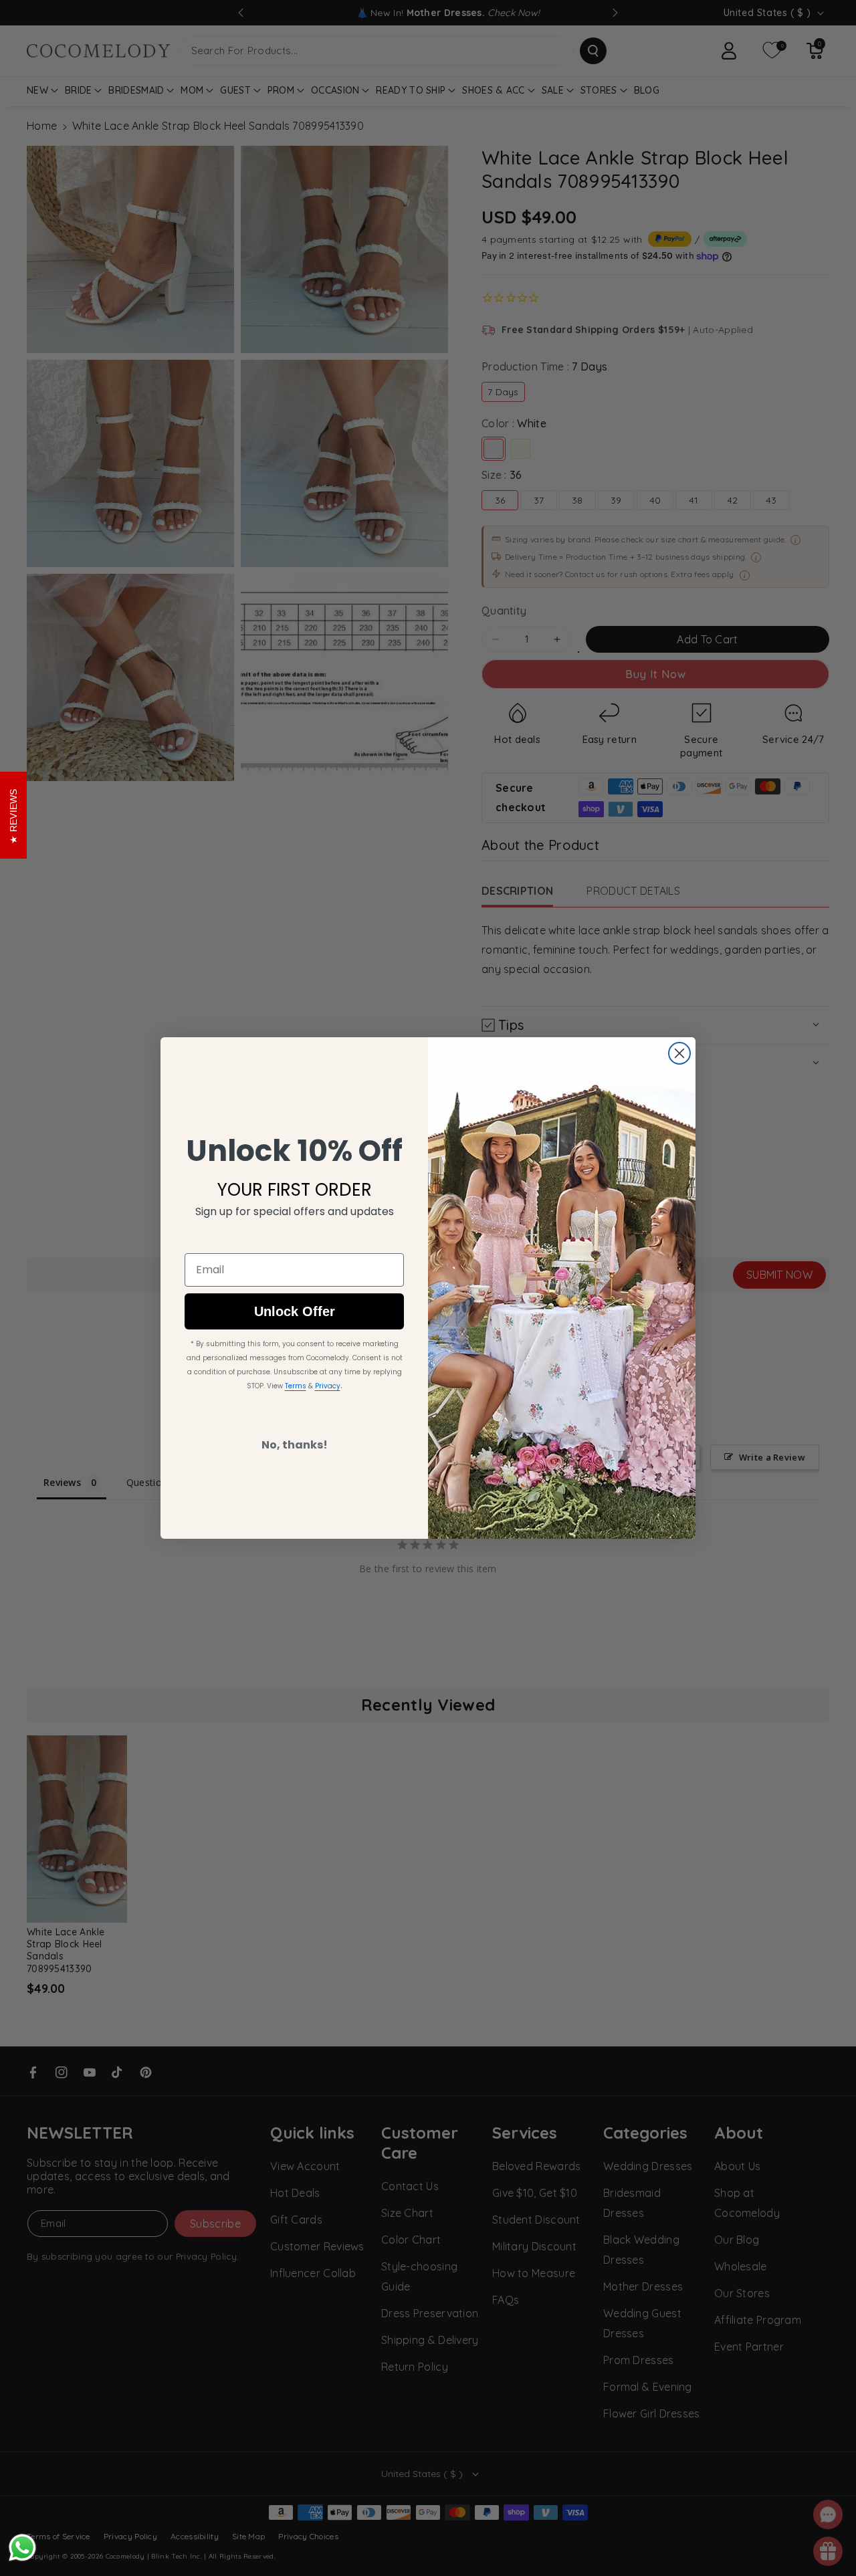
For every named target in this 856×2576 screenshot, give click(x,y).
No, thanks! (295, 1445)
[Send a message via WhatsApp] (22, 2548)
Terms (296, 1386)
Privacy (328, 1386)
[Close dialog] (679, 1053)
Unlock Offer (295, 1311)
